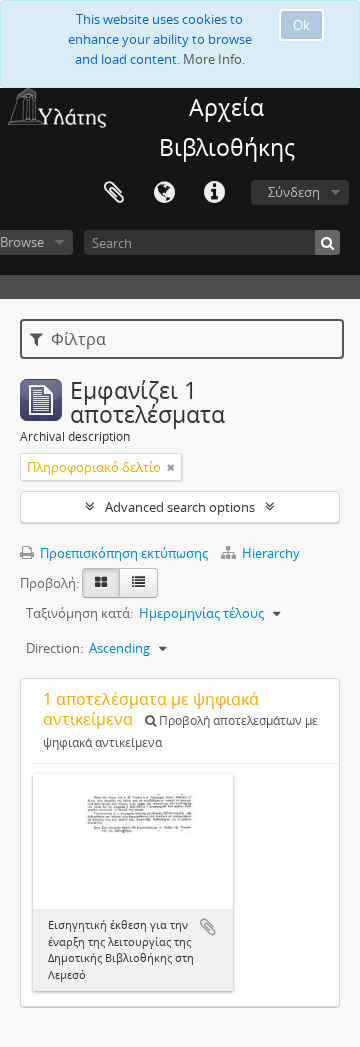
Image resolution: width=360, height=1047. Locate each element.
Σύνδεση (294, 192)
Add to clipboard (208, 927)
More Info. (214, 59)
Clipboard (114, 193)
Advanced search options (180, 507)
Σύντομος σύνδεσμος (214, 193)
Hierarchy (269, 553)
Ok (301, 25)
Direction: (54, 648)
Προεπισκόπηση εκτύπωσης (122, 553)
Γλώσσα (164, 193)
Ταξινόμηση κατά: (79, 613)
